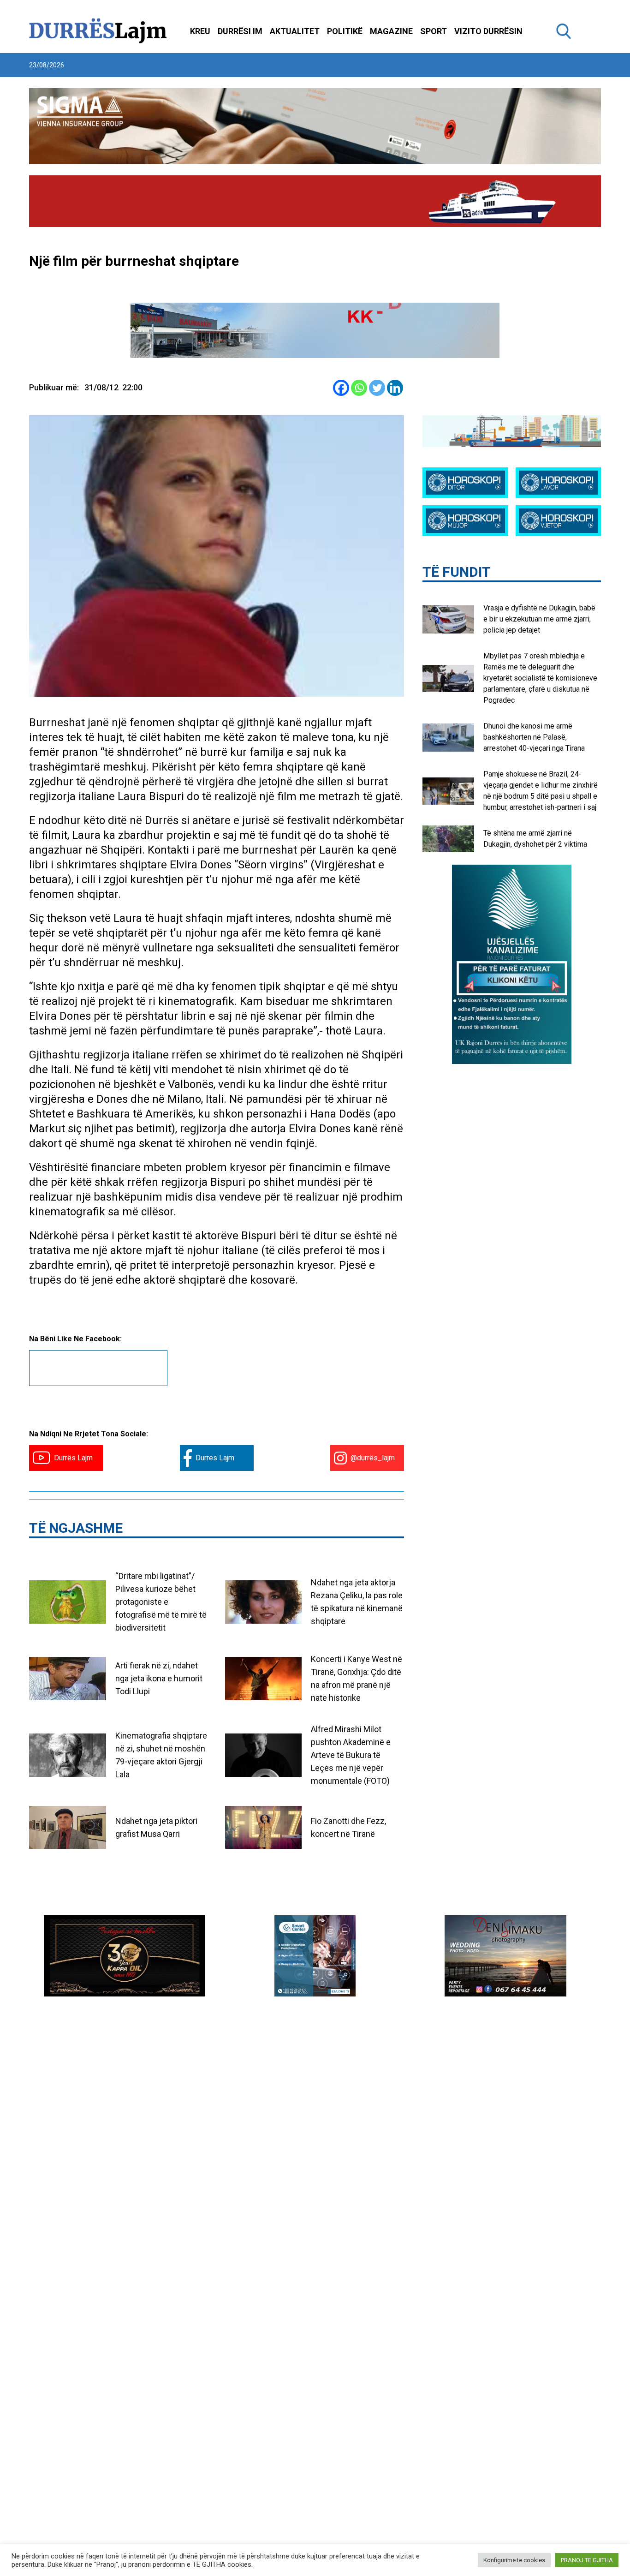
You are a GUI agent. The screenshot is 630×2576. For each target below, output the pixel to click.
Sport (434, 31)
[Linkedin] (395, 388)
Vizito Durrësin (488, 31)
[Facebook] (341, 388)
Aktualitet (295, 31)
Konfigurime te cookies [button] (514, 2560)
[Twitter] (377, 388)
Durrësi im (240, 31)
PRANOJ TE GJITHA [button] (587, 2560)
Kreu (200, 31)
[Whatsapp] (359, 388)
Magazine (391, 31)
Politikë (345, 31)
